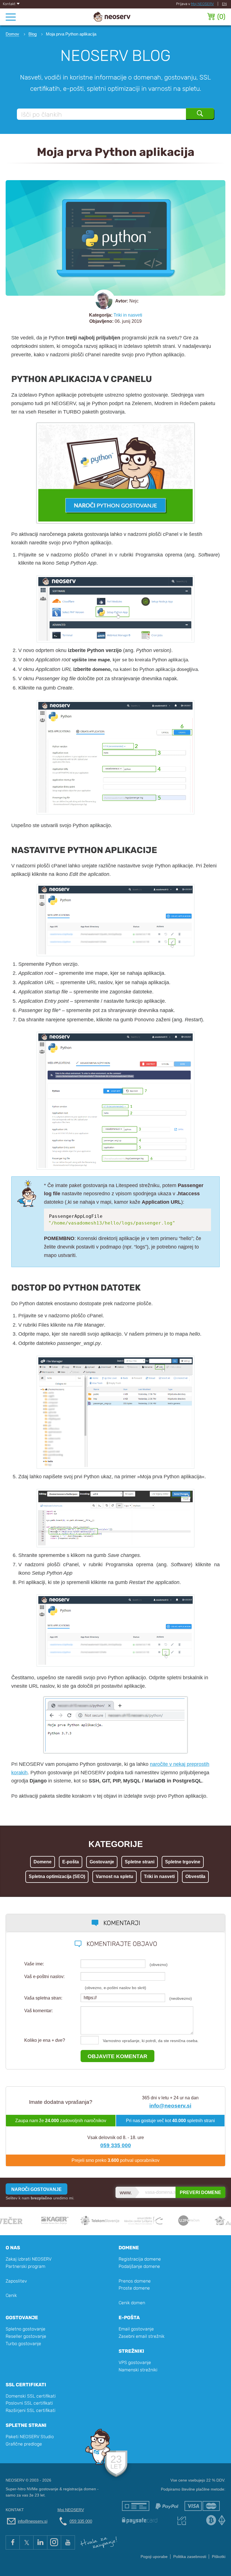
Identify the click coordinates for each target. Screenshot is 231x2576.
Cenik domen (132, 2303)
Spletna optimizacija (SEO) (57, 1876)
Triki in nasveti (128, 315)
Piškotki (219, 2557)
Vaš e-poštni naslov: (44, 1977)
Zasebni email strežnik (142, 2336)
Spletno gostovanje (25, 2329)
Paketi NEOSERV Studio (30, 2437)
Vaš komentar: (38, 2011)
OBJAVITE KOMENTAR (117, 2056)
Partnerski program (25, 2266)
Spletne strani (140, 1862)
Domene (43, 1862)
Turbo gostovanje (23, 2344)
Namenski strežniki (138, 2370)
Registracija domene (140, 2259)
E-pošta (71, 1862)
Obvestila (195, 1876)
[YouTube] (68, 2542)
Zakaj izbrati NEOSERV (29, 2259)
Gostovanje (102, 1862)
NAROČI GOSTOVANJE (36, 2189)
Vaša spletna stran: (43, 1998)
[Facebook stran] (13, 2542)
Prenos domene (135, 2281)
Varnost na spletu (115, 1876)
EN (224, 4)
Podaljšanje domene (139, 2266)
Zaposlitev (16, 2281)
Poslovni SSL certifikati (29, 2403)
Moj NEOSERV (202, 4)
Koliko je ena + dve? (45, 2040)
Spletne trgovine (183, 1862)
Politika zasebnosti (190, 2557)
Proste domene (134, 2288)
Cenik (11, 2295)
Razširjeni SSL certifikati (31, 2410)
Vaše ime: (34, 1964)
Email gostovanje (136, 2329)
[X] (26, 2542)
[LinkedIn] (40, 2542)
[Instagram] (54, 2542)
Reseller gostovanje (26, 2336)
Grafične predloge (24, 2444)
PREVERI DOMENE (200, 2192)
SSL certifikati (26, 2385)
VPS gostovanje (135, 2362)
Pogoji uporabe (154, 2557)
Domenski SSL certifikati (31, 2396)
